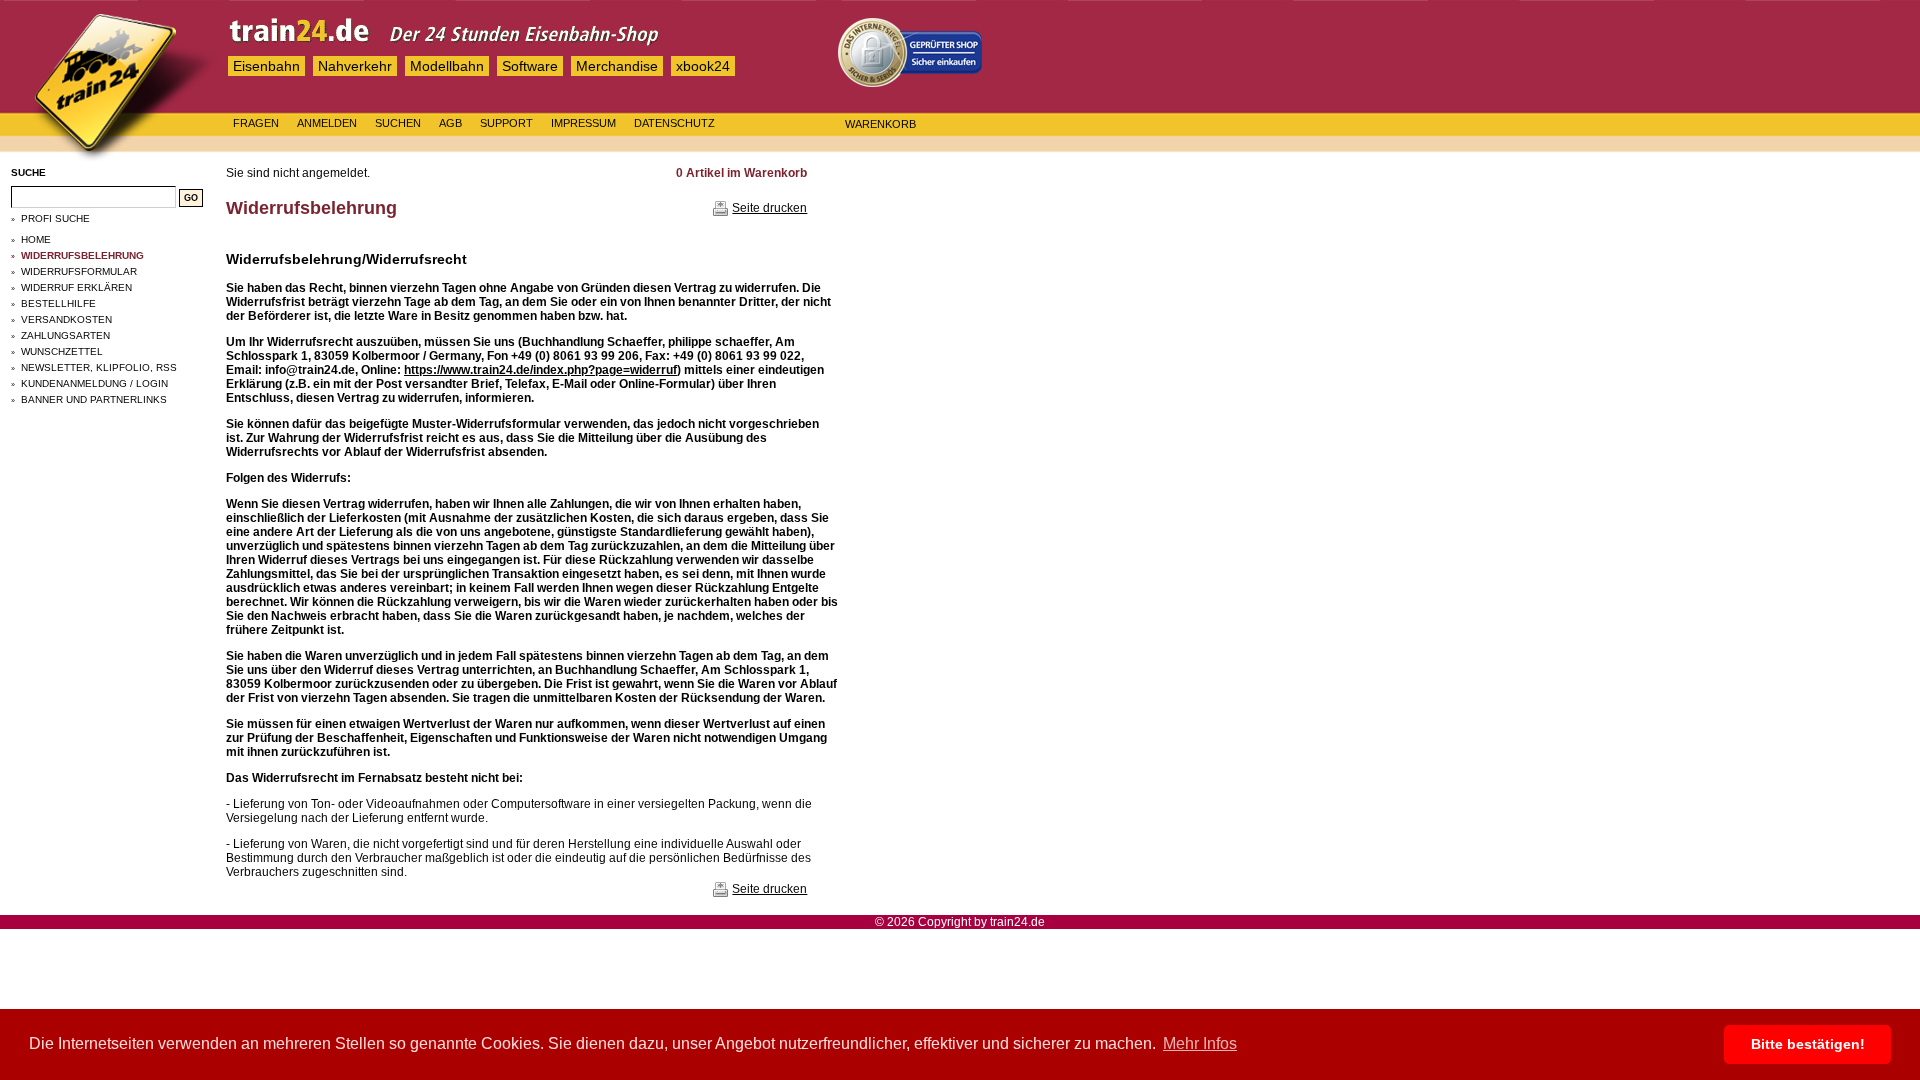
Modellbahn (447, 66)
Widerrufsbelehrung (82, 255)
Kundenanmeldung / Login (94, 383)
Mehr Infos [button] (1200, 1043)
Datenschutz (674, 123)
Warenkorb (880, 124)
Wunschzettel (62, 351)
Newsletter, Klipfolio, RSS (99, 367)
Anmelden (327, 123)
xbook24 (703, 66)
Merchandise (617, 66)
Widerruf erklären (76, 287)
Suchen (398, 123)
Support (506, 123)
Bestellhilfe (58, 303)
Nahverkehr (355, 66)
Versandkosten (66, 319)
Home (36, 239)
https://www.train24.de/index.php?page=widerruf (540, 370)
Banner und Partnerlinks (94, 399)
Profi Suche (55, 218)
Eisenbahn (266, 66)
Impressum (583, 123)
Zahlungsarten (65, 335)
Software (530, 66)
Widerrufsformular (79, 271)
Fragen (256, 123)
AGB (450, 123)
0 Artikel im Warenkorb (741, 173)
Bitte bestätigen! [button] (1808, 1044)
